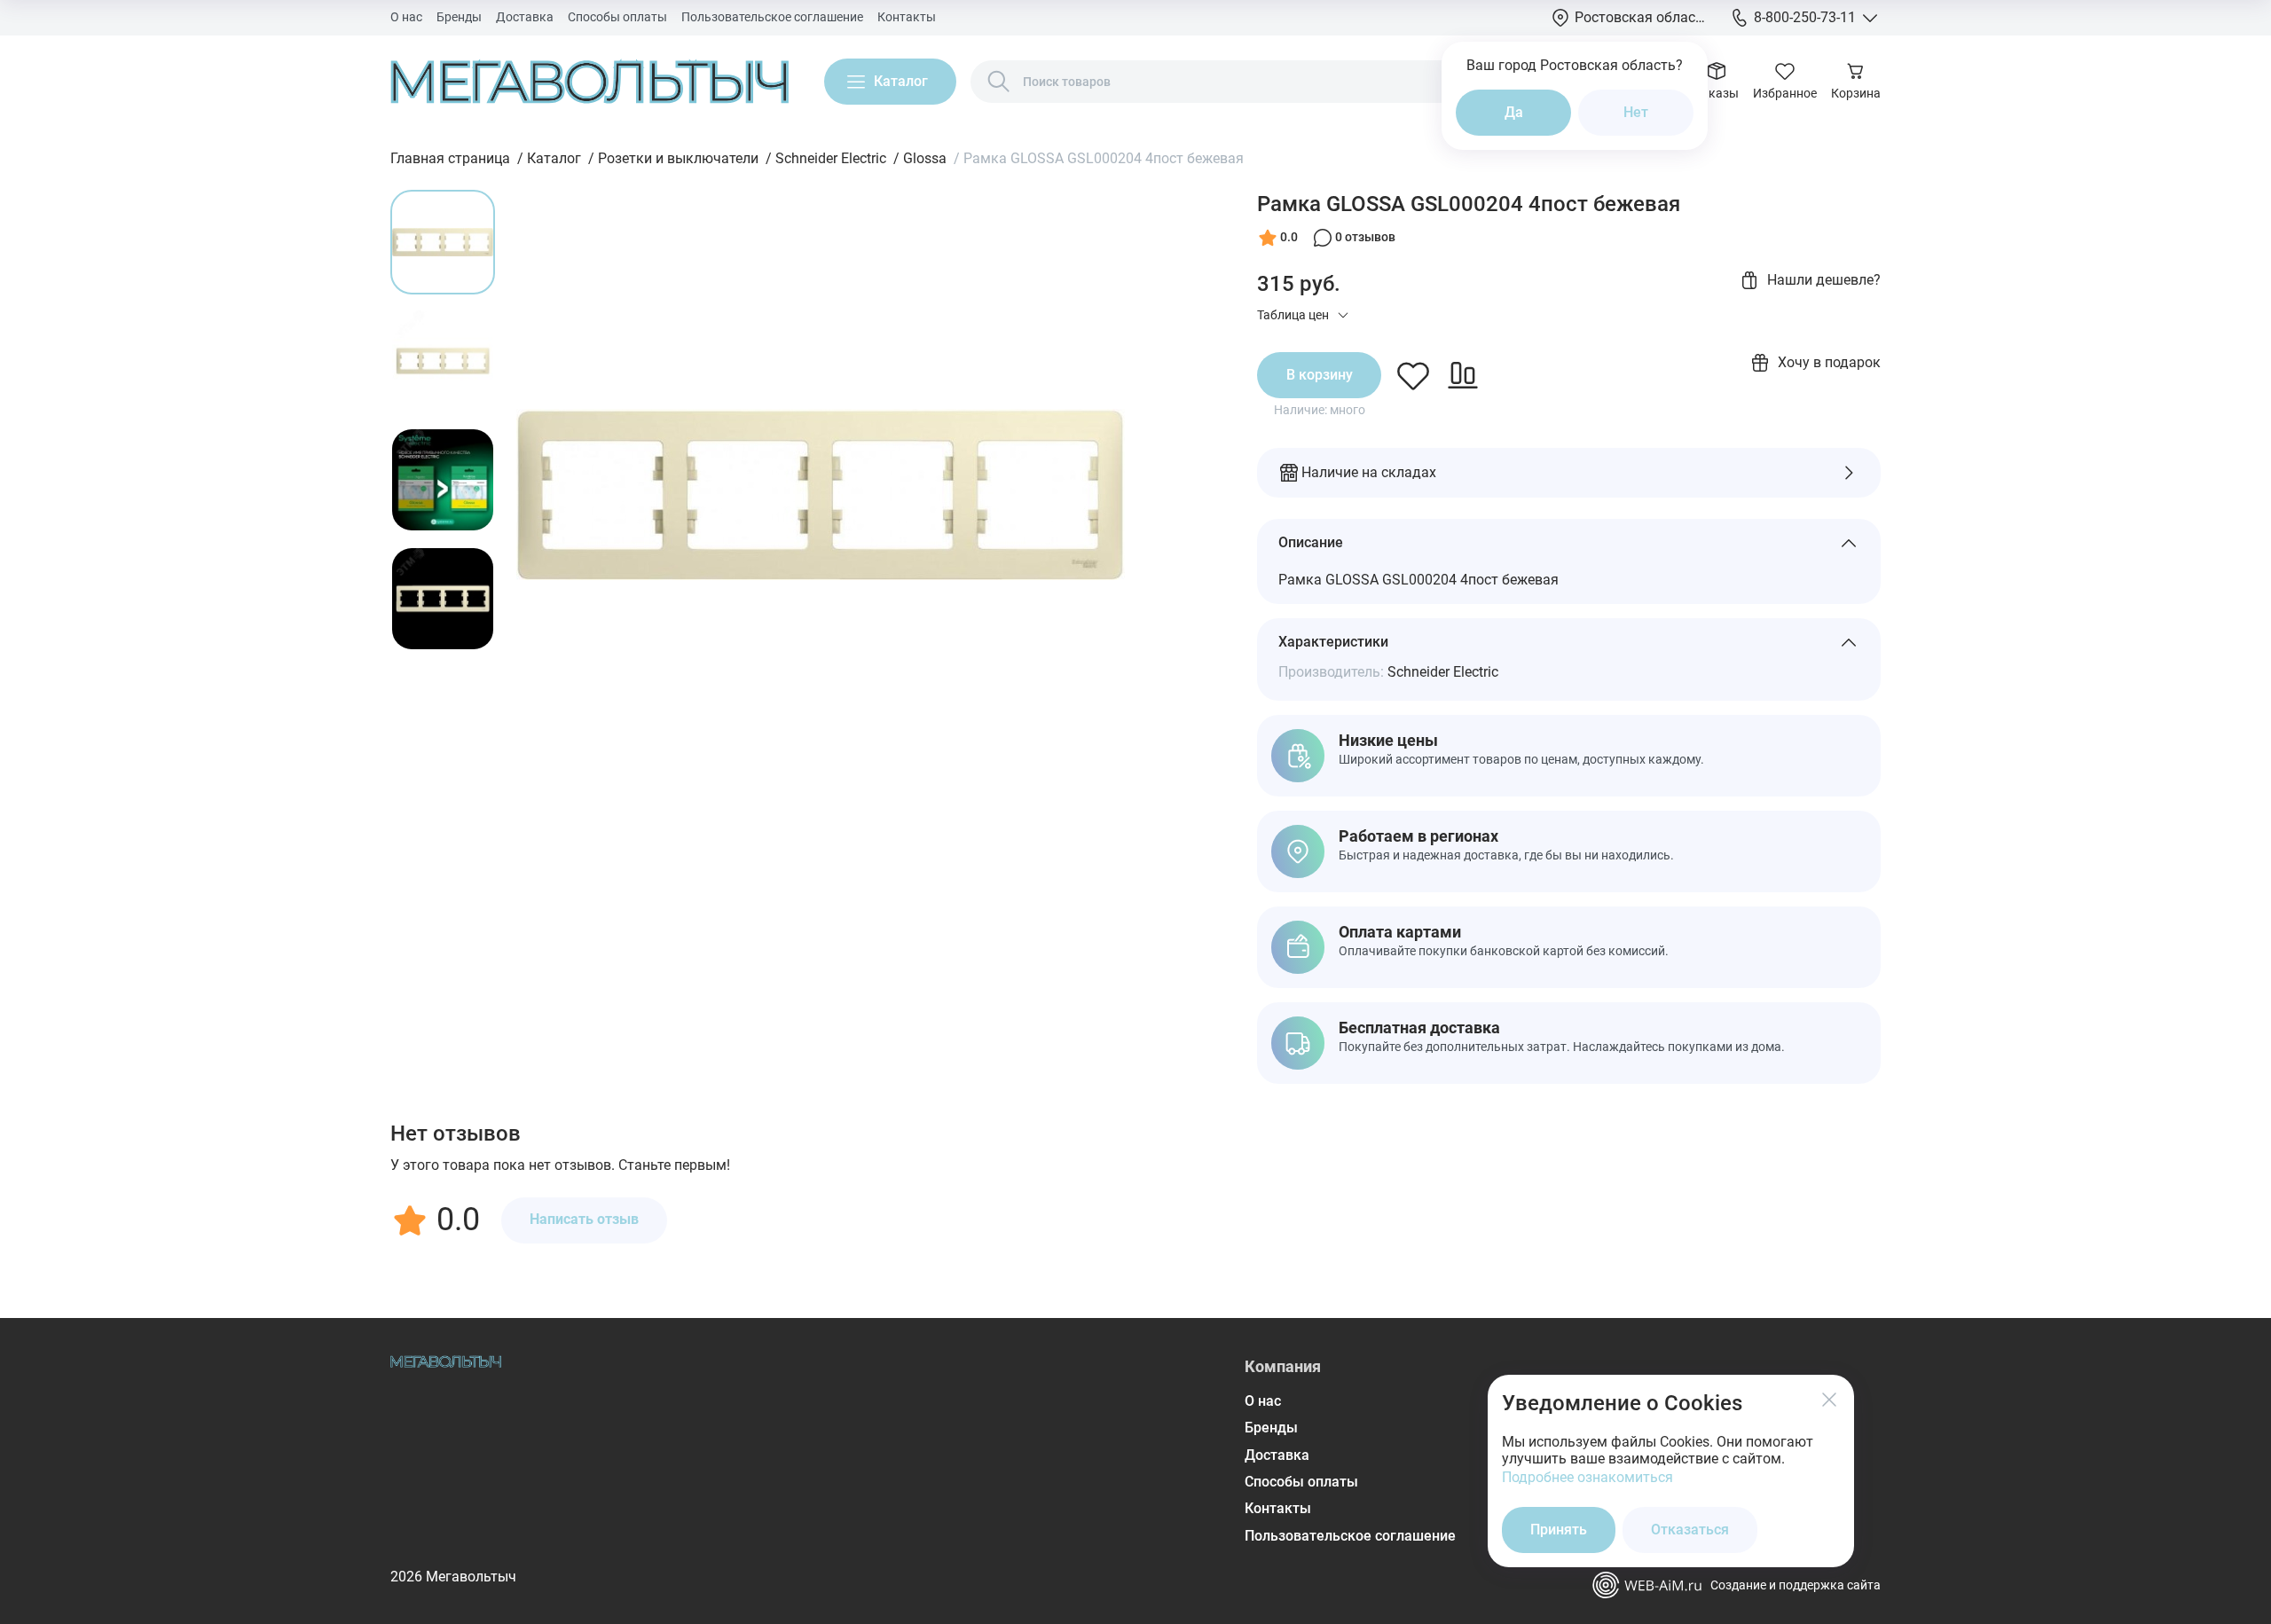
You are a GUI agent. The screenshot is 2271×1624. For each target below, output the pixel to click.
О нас (406, 17)
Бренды (459, 17)
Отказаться (1690, 1530)
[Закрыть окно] (1829, 1400)
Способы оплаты (617, 17)
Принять (1559, 1530)
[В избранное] (1413, 375)
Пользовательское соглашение (772, 17)
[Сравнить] (1463, 375)
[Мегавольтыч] (589, 82)
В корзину (1320, 375)
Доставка (525, 17)
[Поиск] (999, 82)
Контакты (907, 17)
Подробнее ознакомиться (1587, 1477)
